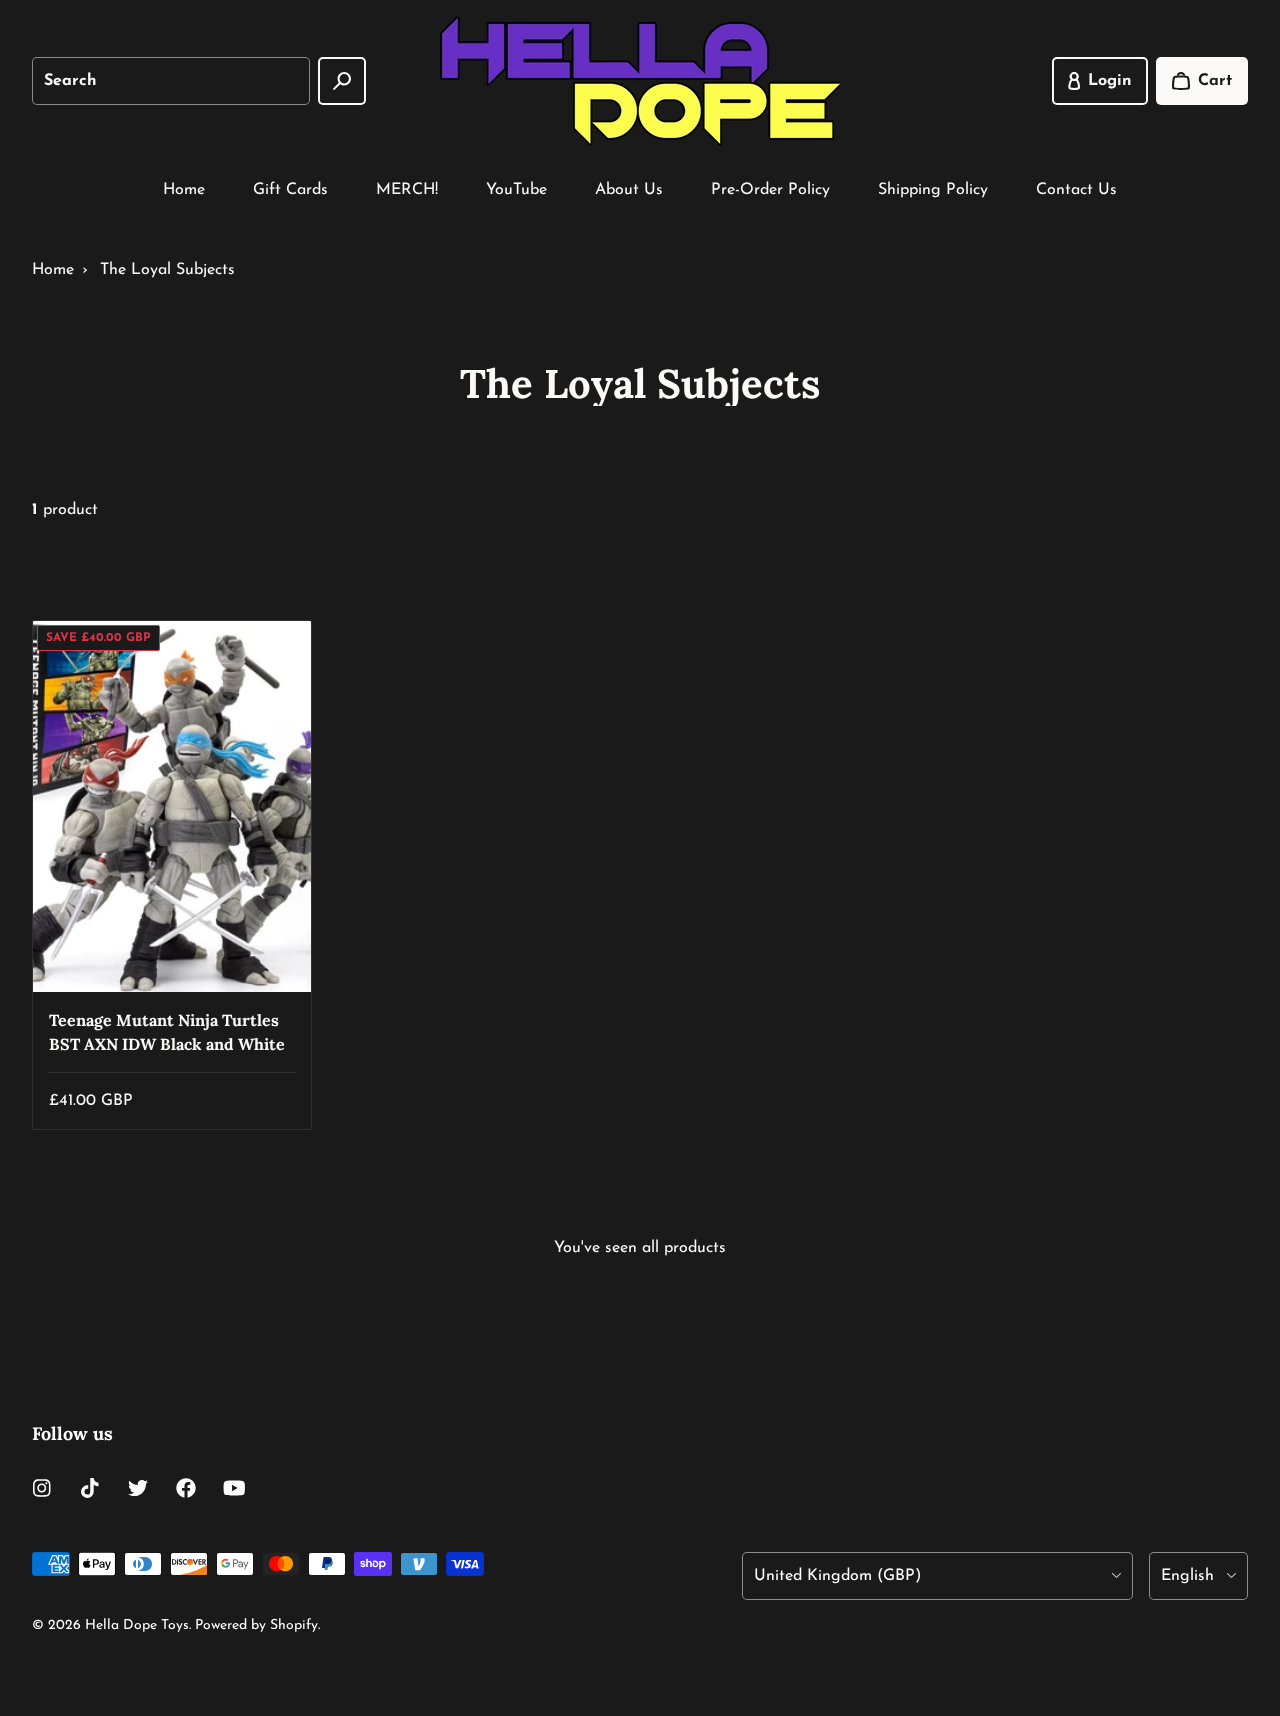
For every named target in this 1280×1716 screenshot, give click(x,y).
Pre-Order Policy (770, 190)
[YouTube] (234, 1488)
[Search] (342, 81)
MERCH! (407, 190)
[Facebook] (186, 1488)
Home (184, 190)
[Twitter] (138, 1488)
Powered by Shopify (256, 1625)
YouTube (516, 190)
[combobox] (171, 81)
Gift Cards (290, 190)
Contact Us (1076, 190)
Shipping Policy (933, 190)
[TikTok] (90, 1488)
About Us (629, 190)
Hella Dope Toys (137, 1625)
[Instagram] (42, 1488)
